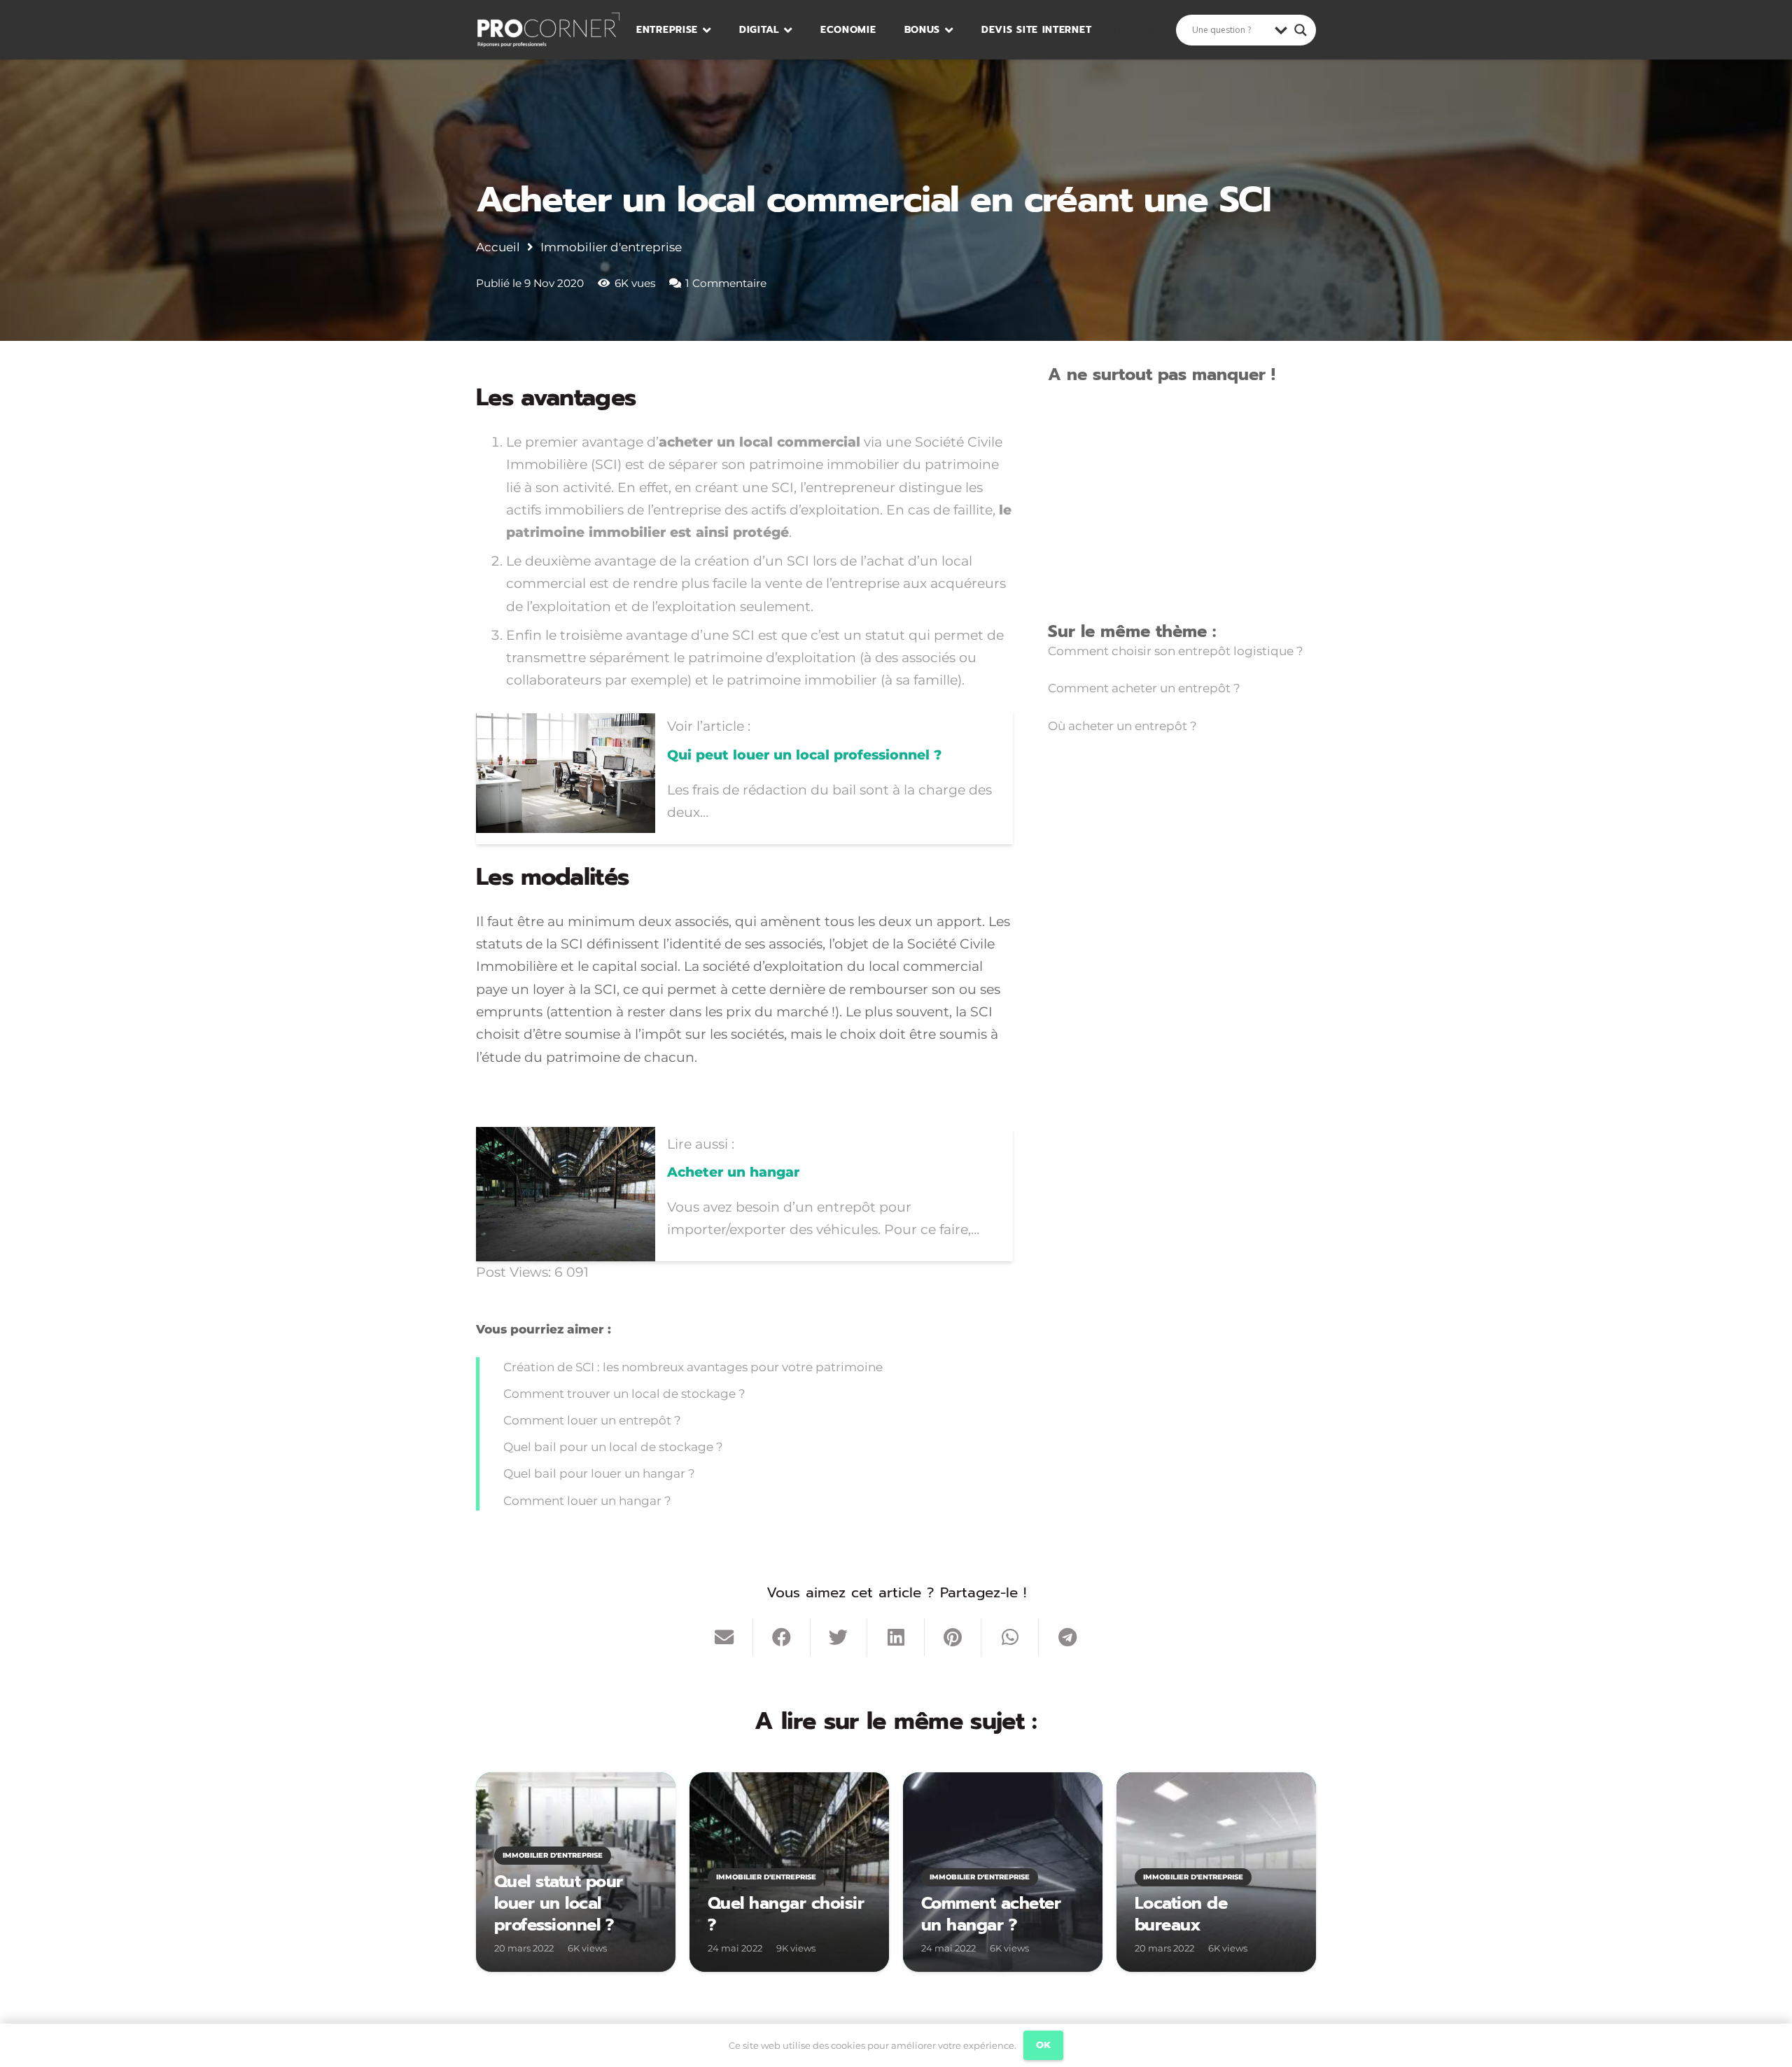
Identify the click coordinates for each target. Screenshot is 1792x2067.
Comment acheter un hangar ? (991, 1914)
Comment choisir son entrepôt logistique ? (1176, 651)
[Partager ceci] (782, 1637)
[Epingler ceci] (953, 1637)
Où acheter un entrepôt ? (1122, 726)
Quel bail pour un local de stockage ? (613, 1447)
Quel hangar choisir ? (786, 1914)
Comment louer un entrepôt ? (592, 1420)
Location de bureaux (1181, 1914)
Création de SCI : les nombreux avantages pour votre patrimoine (693, 1367)
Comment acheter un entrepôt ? (1144, 688)
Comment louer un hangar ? (587, 1501)
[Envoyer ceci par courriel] (724, 1637)
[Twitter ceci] (839, 1637)
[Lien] (548, 30)
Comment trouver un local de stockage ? (624, 1394)
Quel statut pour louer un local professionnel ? (559, 1903)
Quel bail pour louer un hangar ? (599, 1473)
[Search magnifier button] (1301, 30)
